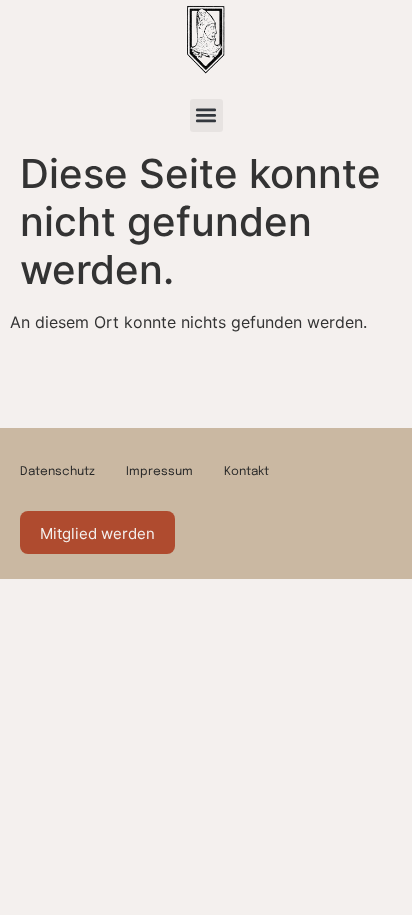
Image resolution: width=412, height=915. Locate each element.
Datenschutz (57, 472)
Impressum (159, 472)
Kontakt (246, 472)
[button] (206, 115)
